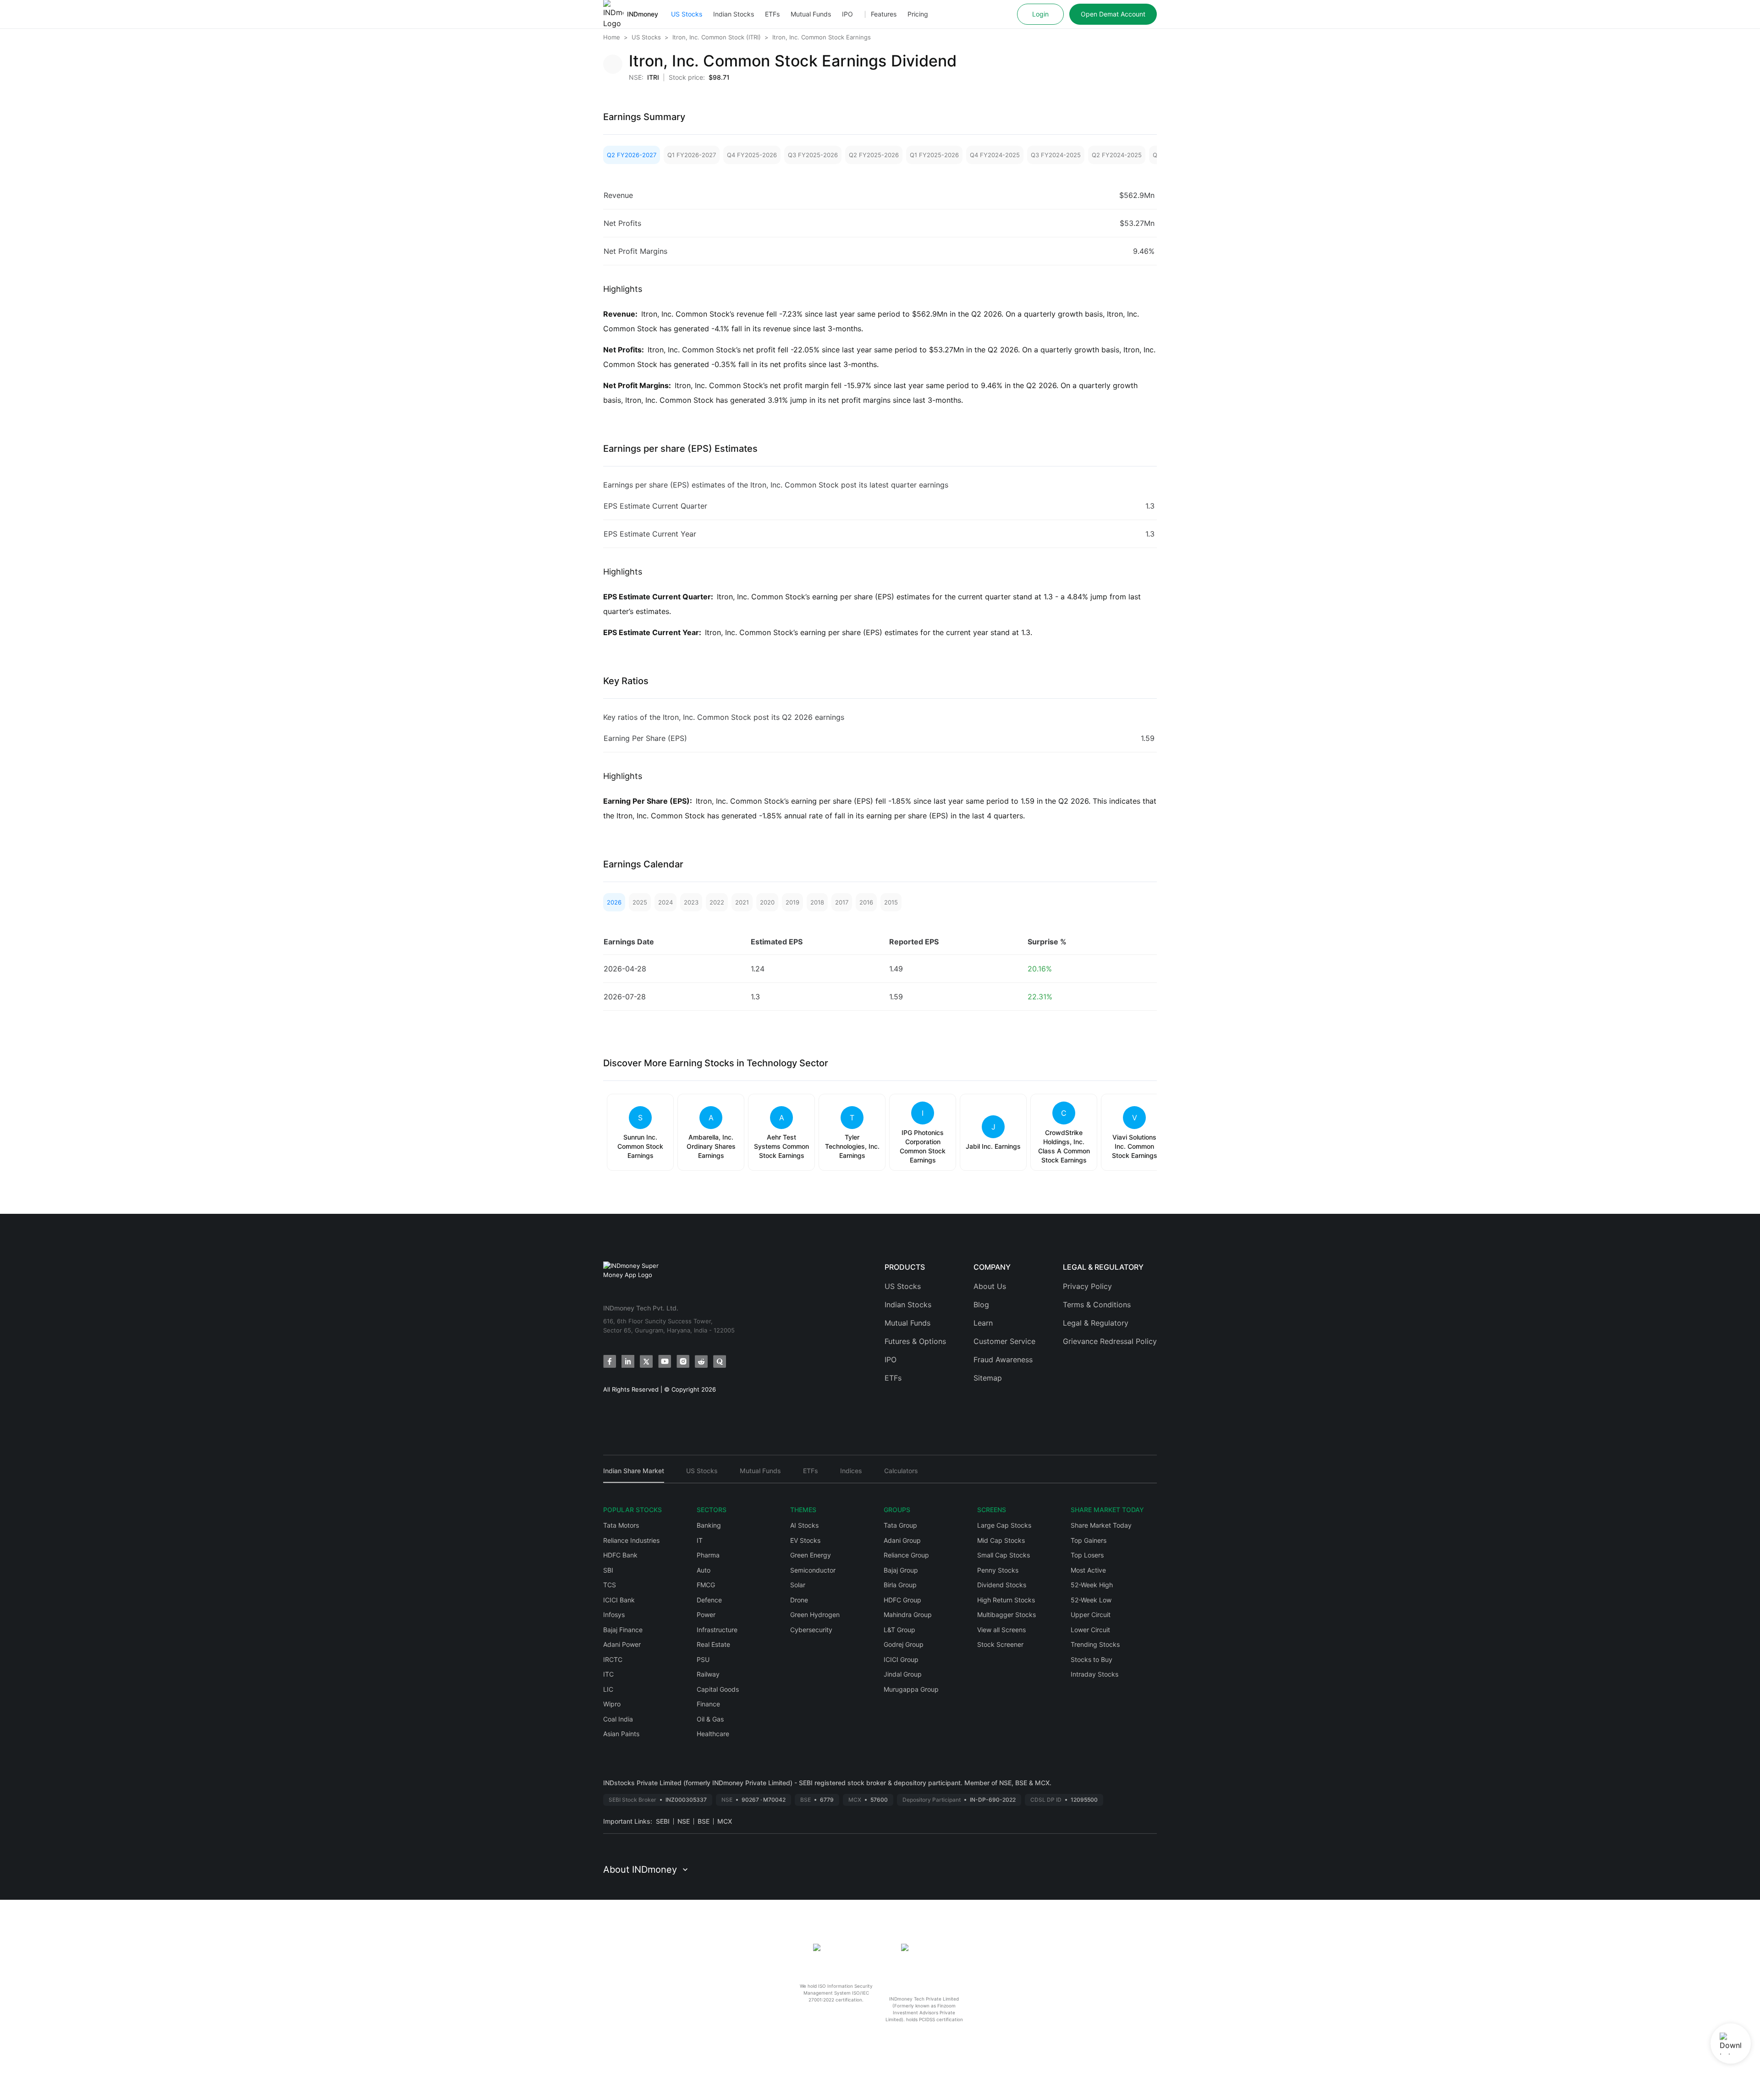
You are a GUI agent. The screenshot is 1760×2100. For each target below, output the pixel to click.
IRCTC (613, 1659)
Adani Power (622, 1644)
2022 (717, 902)
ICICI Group (901, 1659)
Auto (704, 1570)
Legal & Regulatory (1096, 1323)
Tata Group (900, 1525)
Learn (983, 1323)
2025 (640, 902)
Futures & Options (915, 1341)
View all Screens (1001, 1630)
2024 (665, 902)
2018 (817, 902)
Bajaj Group (901, 1570)
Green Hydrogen (815, 1615)
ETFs (772, 14)
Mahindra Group (908, 1615)
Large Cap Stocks (1004, 1525)
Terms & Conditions (1097, 1305)
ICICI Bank (619, 1600)
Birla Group (900, 1585)
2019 (792, 902)
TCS (610, 1585)
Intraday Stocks (1094, 1674)
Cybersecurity (811, 1630)
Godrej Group (904, 1644)
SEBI (663, 1821)
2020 (767, 902)
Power (706, 1615)
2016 (866, 902)
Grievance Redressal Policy (1110, 1341)
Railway (708, 1674)
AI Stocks (804, 1525)
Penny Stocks (998, 1570)
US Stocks (687, 14)
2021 (742, 902)
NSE (684, 1821)
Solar (798, 1585)
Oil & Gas (710, 1719)
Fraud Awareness (1003, 1360)
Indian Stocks (734, 14)
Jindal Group (903, 1674)
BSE (704, 1821)
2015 (891, 902)
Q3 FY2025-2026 (813, 155)
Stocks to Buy (1092, 1659)
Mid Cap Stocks (1001, 1540)
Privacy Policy (1087, 1286)
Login (1040, 14)
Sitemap (988, 1378)
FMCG (706, 1585)
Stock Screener (1000, 1644)
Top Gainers (1089, 1540)
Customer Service (1004, 1341)
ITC (608, 1674)
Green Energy (811, 1555)
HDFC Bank (620, 1555)
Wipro (612, 1704)
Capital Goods (718, 1689)
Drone (799, 1600)
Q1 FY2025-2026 (934, 155)
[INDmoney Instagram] (683, 1361)
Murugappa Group (911, 1689)
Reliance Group (906, 1555)
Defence (709, 1600)
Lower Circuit (1090, 1630)
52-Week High (1092, 1585)
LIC (608, 1689)
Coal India (618, 1719)
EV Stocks (805, 1540)
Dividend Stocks (1002, 1585)
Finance (708, 1704)
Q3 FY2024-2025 (1056, 155)
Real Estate (713, 1644)
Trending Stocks (1095, 1644)
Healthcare (713, 1734)
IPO (847, 14)
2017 (842, 902)
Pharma (708, 1555)
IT (700, 1540)
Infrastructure (717, 1630)
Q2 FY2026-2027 (632, 155)
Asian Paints (621, 1734)
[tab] (634, 1475)
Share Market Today (1101, 1525)
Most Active (1088, 1570)
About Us (990, 1286)
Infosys (614, 1615)
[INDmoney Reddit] (701, 1361)
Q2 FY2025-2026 (874, 155)
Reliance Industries (631, 1540)
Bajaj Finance (623, 1630)
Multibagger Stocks (1006, 1615)
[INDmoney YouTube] (665, 1361)
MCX (725, 1821)
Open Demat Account (1113, 14)
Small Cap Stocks (1004, 1555)
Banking (709, 1525)
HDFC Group (902, 1600)
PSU (703, 1659)
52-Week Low (1091, 1600)
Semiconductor (813, 1570)
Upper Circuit (1091, 1615)
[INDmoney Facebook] (610, 1361)
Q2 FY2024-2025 (1117, 155)
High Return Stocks (1006, 1600)
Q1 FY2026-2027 (692, 155)
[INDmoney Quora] (720, 1361)
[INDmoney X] (646, 1361)
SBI (608, 1570)
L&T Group (899, 1630)
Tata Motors (621, 1525)
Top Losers (1087, 1555)
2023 (691, 902)
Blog (981, 1305)
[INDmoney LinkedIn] (628, 1361)
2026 (614, 902)
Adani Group (902, 1540)
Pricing (918, 14)
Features (884, 14)
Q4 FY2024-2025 (995, 155)
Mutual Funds (811, 14)
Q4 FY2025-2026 (752, 155)
